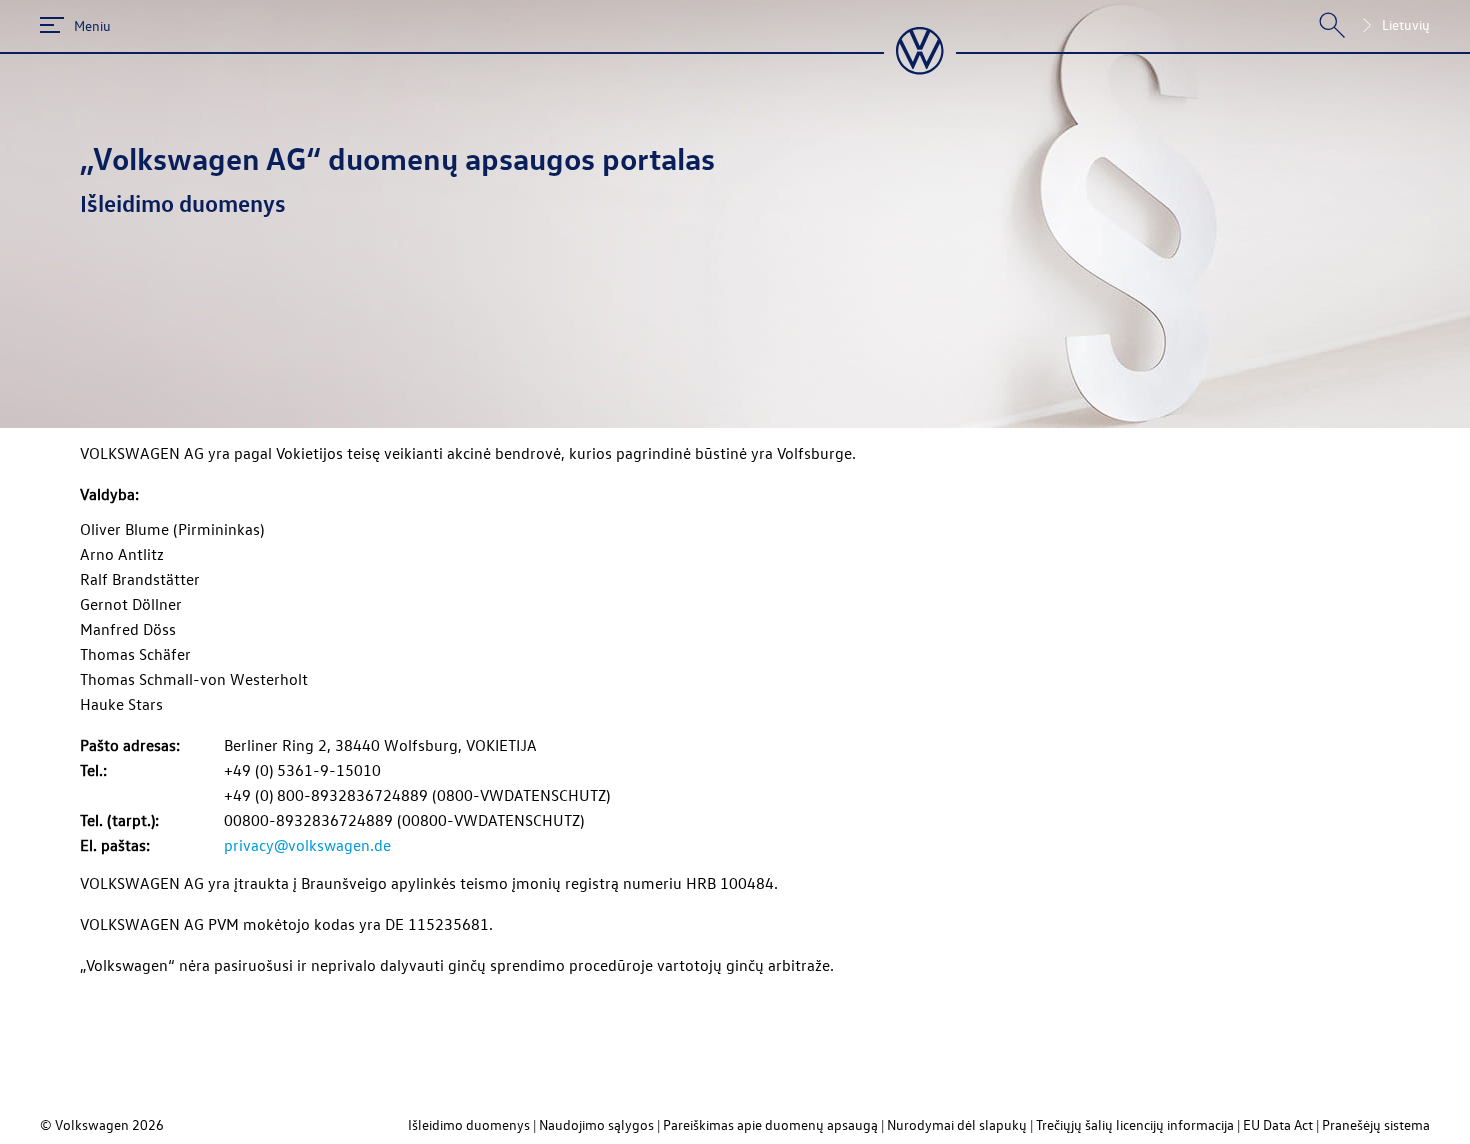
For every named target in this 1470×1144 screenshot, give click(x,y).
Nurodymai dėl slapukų (957, 1124)
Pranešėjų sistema (1376, 1124)
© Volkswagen (86, 1124)
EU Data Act (1278, 1124)
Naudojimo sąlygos (596, 1124)
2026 (148, 1124)
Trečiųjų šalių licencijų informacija (1135, 1124)
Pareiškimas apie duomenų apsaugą (770, 1124)
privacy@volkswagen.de (307, 845)
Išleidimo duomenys (469, 1124)
